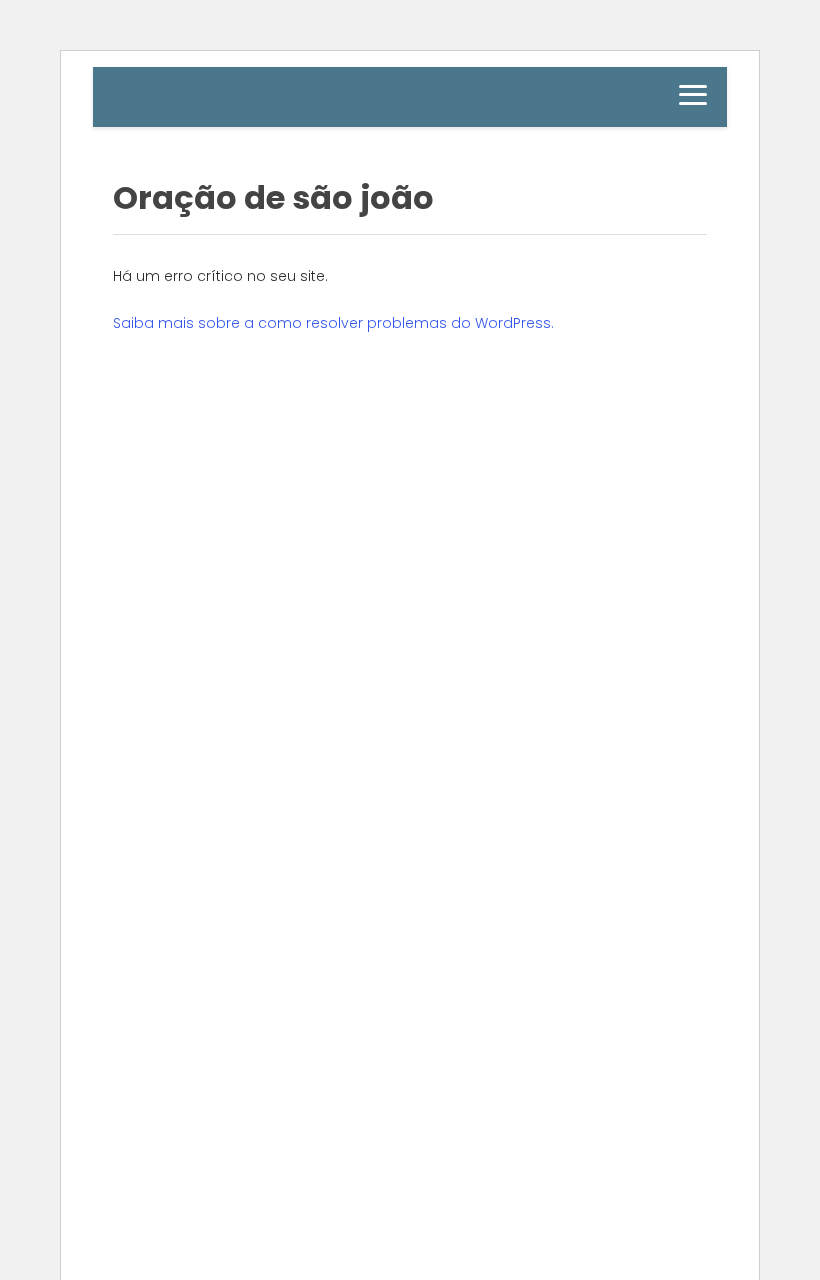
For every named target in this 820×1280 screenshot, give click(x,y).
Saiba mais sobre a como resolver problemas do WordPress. (333, 323)
